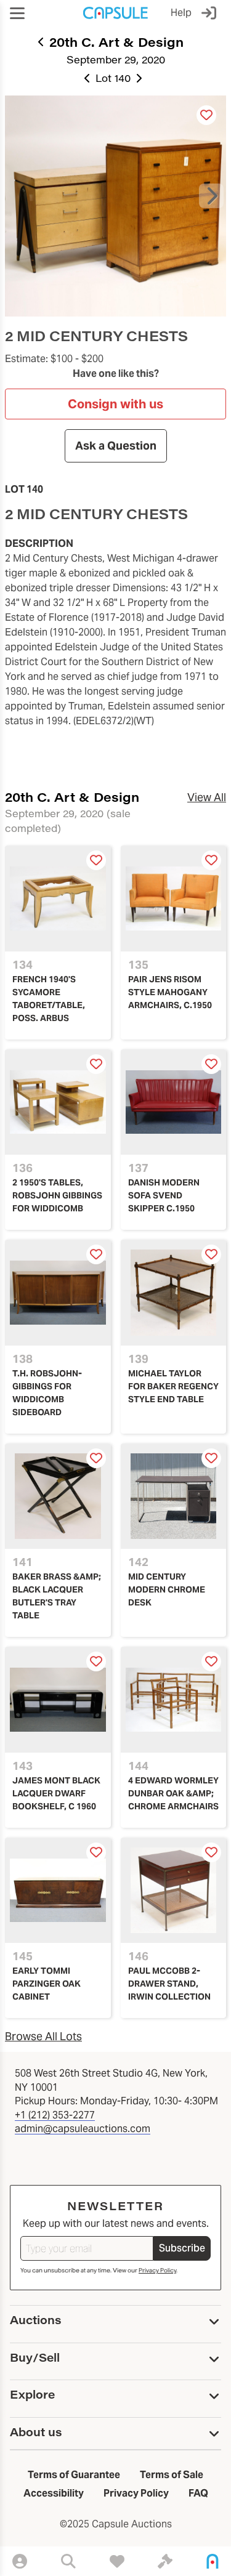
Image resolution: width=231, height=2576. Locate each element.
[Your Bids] (165, 2561)
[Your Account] (20, 2561)
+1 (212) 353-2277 (55, 2115)
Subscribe (182, 2248)
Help (181, 13)
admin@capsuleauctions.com (83, 2129)
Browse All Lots (43, 2036)
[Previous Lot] (87, 78)
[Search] (68, 2561)
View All (207, 797)
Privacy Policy (157, 2270)
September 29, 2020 (116, 59)
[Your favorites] (117, 2561)
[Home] (213, 2561)
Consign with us (115, 404)
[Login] (211, 13)
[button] (17, 13)
